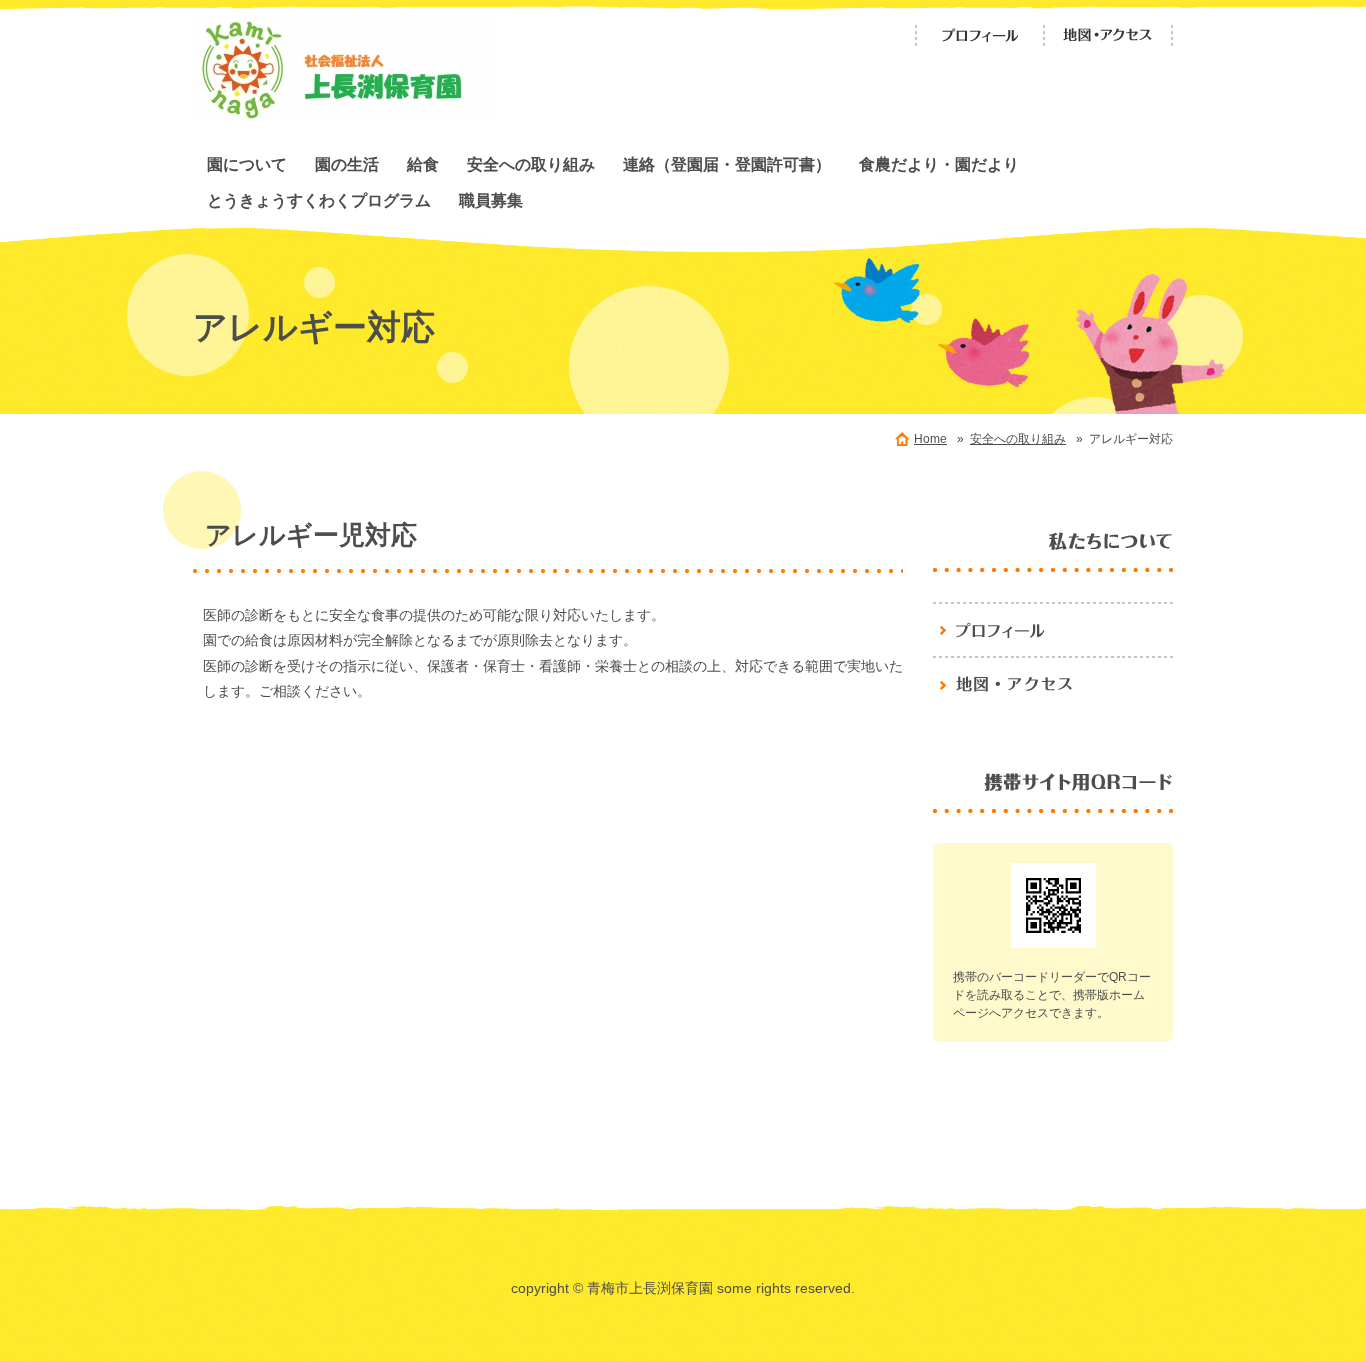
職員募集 (491, 200)
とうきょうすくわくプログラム (319, 200)
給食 (423, 164)
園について (247, 164)
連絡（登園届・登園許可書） (727, 164)
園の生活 (347, 164)
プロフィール (980, 35)
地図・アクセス (1108, 35)
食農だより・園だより (939, 164)
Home (930, 439)
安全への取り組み (531, 164)
